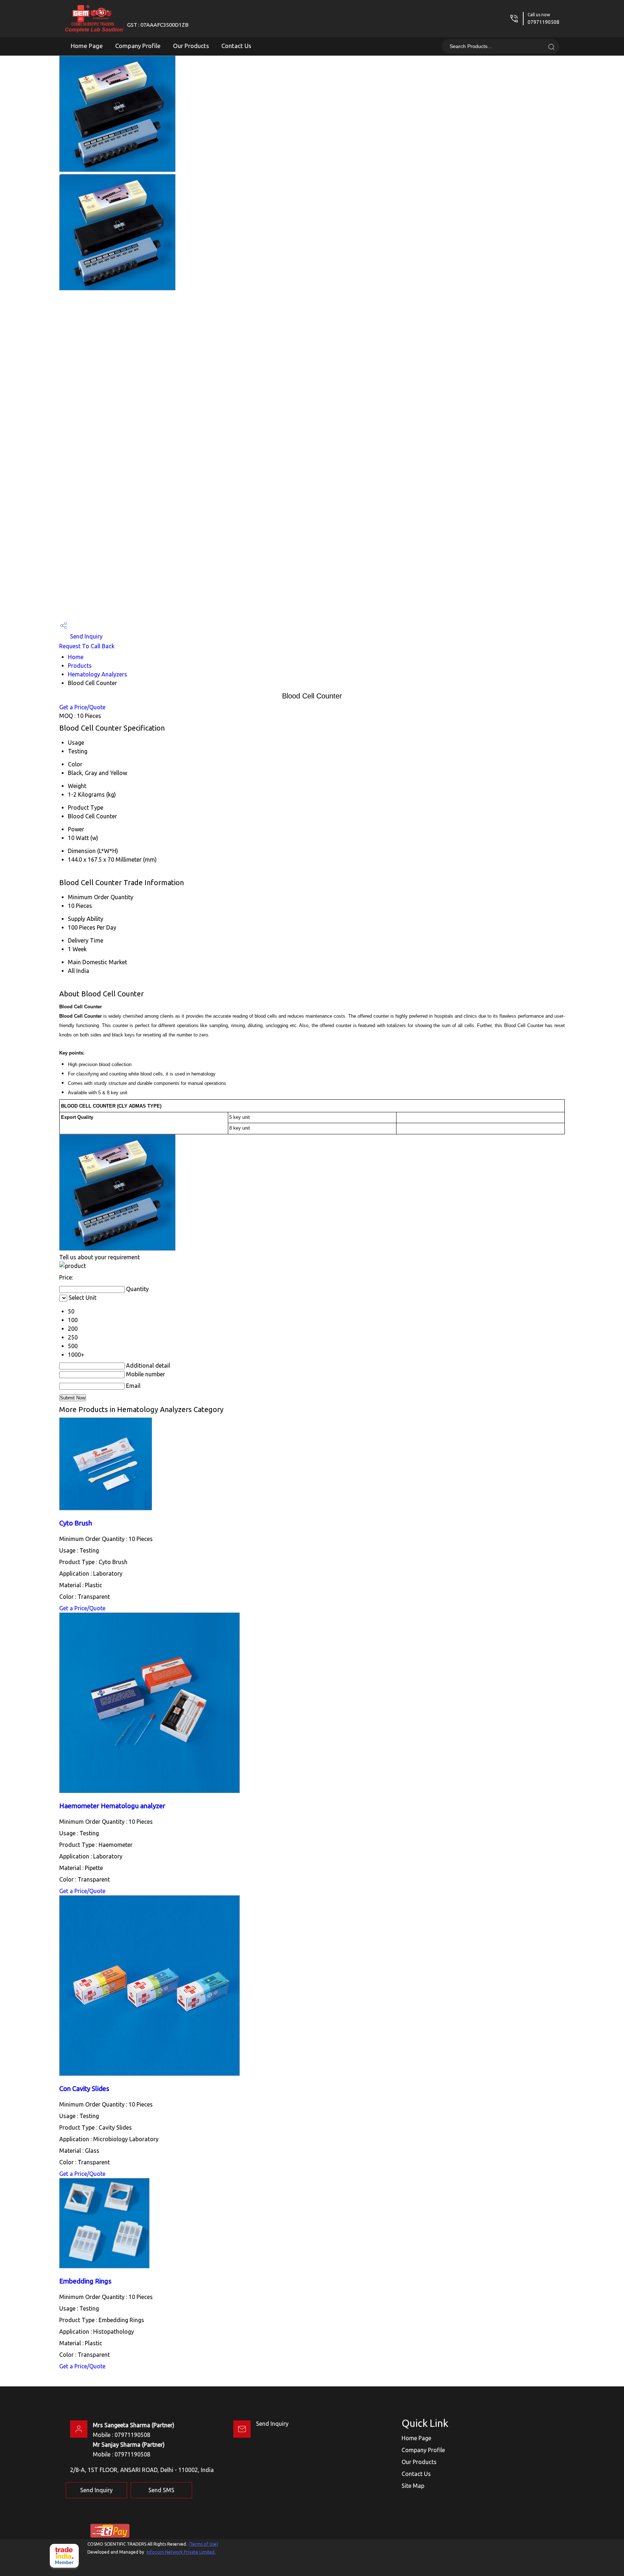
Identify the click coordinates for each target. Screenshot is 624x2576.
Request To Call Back (87, 646)
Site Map (413, 2486)
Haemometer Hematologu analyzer (112, 1806)
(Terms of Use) (203, 2544)
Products (80, 666)
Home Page (87, 46)
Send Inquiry (86, 636)
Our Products (191, 46)
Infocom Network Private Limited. (181, 2552)
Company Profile (138, 46)
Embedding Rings (85, 2281)
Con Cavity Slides (84, 2089)
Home (76, 657)
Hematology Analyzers (97, 674)
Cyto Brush (76, 1523)
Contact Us (236, 46)
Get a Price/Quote (82, 707)
